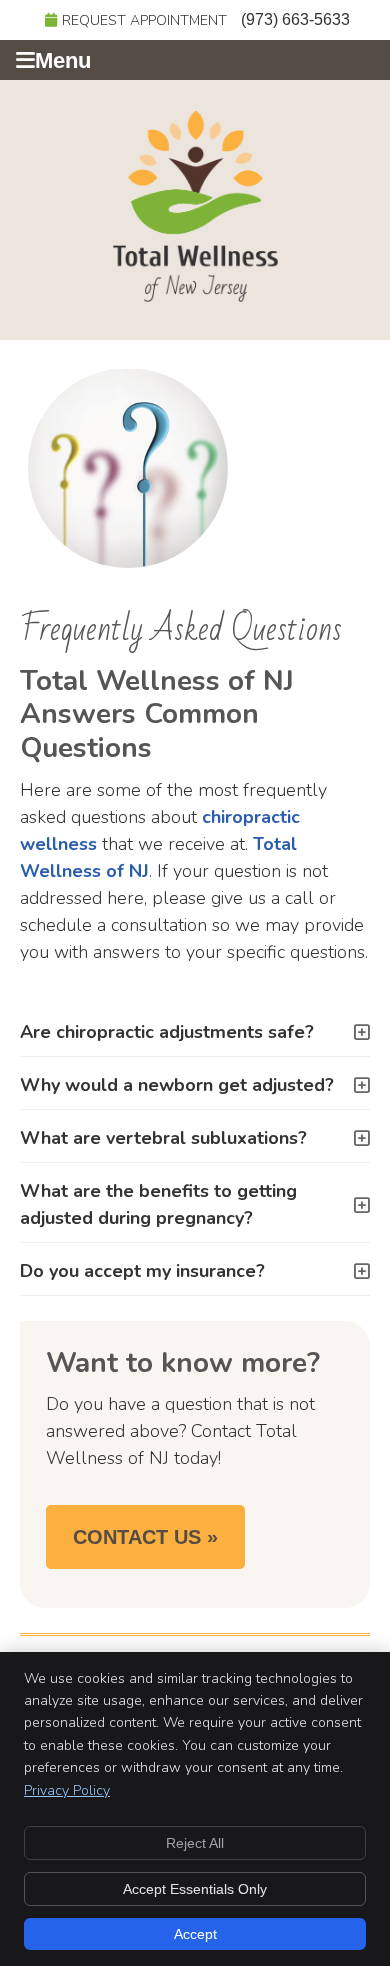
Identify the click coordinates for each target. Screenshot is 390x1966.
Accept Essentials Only (195, 1889)
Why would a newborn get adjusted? (177, 1085)
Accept (195, 1934)
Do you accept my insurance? (142, 1271)
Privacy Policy (67, 1790)
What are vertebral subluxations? (163, 1138)
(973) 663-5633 (295, 19)
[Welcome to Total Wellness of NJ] (195, 296)
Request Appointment (144, 20)
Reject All (195, 1843)
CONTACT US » (145, 1537)
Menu (63, 60)
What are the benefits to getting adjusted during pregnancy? (158, 1204)
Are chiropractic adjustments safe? (167, 1032)
